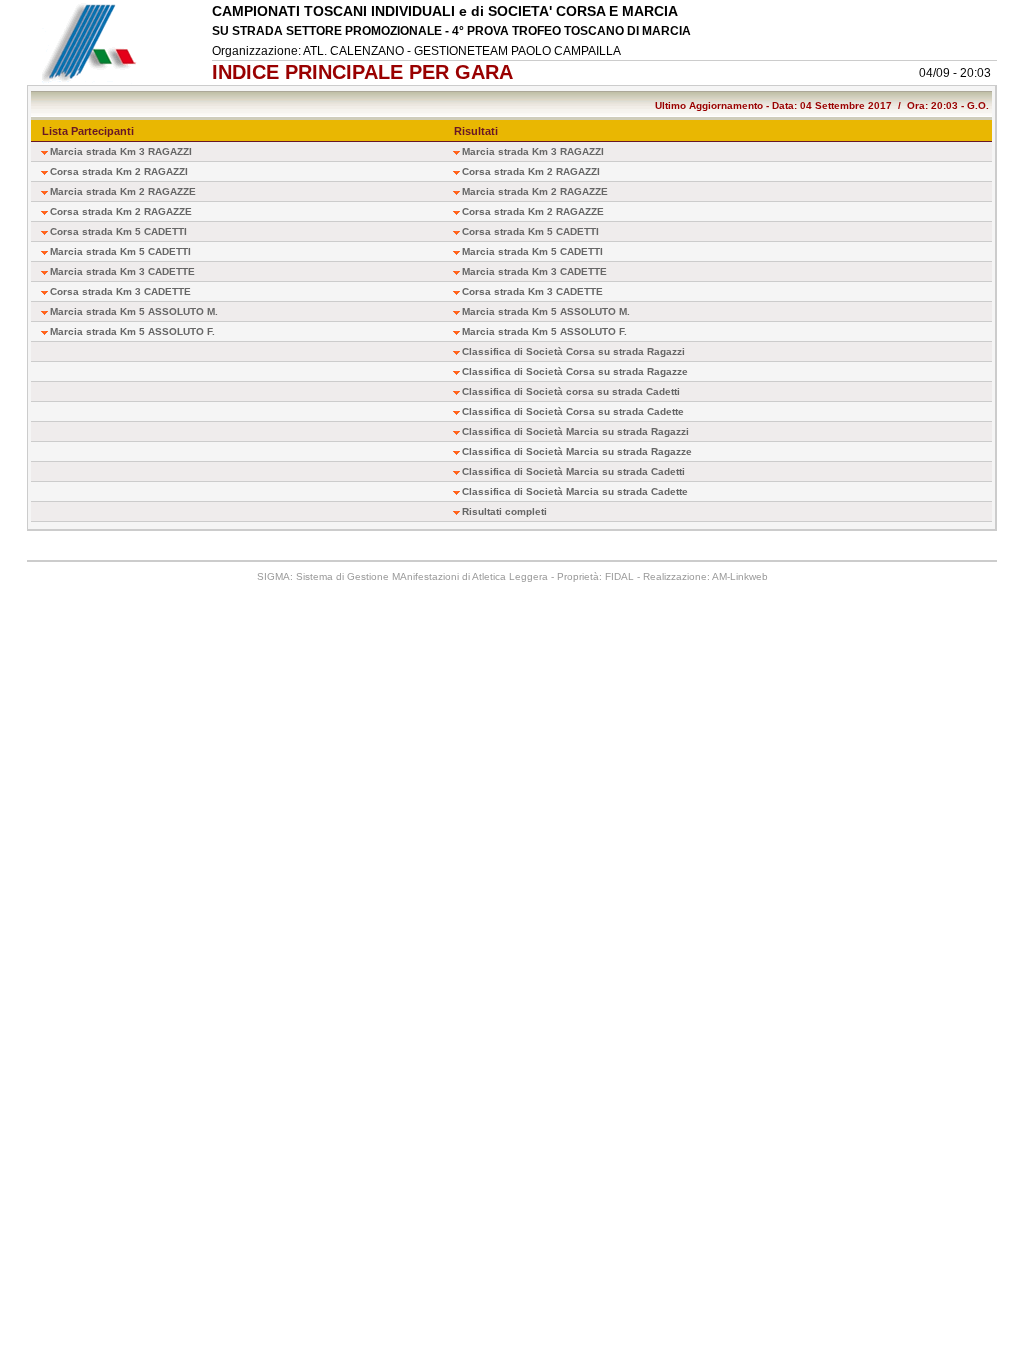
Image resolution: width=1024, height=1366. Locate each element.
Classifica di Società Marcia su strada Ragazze (577, 451)
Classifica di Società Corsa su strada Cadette (573, 411)
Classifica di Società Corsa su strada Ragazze (575, 371)
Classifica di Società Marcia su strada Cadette (575, 491)
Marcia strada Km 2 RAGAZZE (123, 191)
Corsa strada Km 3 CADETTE (120, 291)
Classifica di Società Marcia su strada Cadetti (573, 471)
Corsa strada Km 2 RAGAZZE (121, 211)
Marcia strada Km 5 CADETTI (120, 251)
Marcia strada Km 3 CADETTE (122, 271)
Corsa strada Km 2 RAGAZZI (119, 171)
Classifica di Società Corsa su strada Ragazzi (573, 351)
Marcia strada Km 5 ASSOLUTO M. (134, 311)
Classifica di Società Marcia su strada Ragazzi (575, 431)
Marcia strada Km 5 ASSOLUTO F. (132, 331)
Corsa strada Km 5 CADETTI (118, 231)
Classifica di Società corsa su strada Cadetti (571, 391)
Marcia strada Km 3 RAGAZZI (121, 151)
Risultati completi (504, 511)
